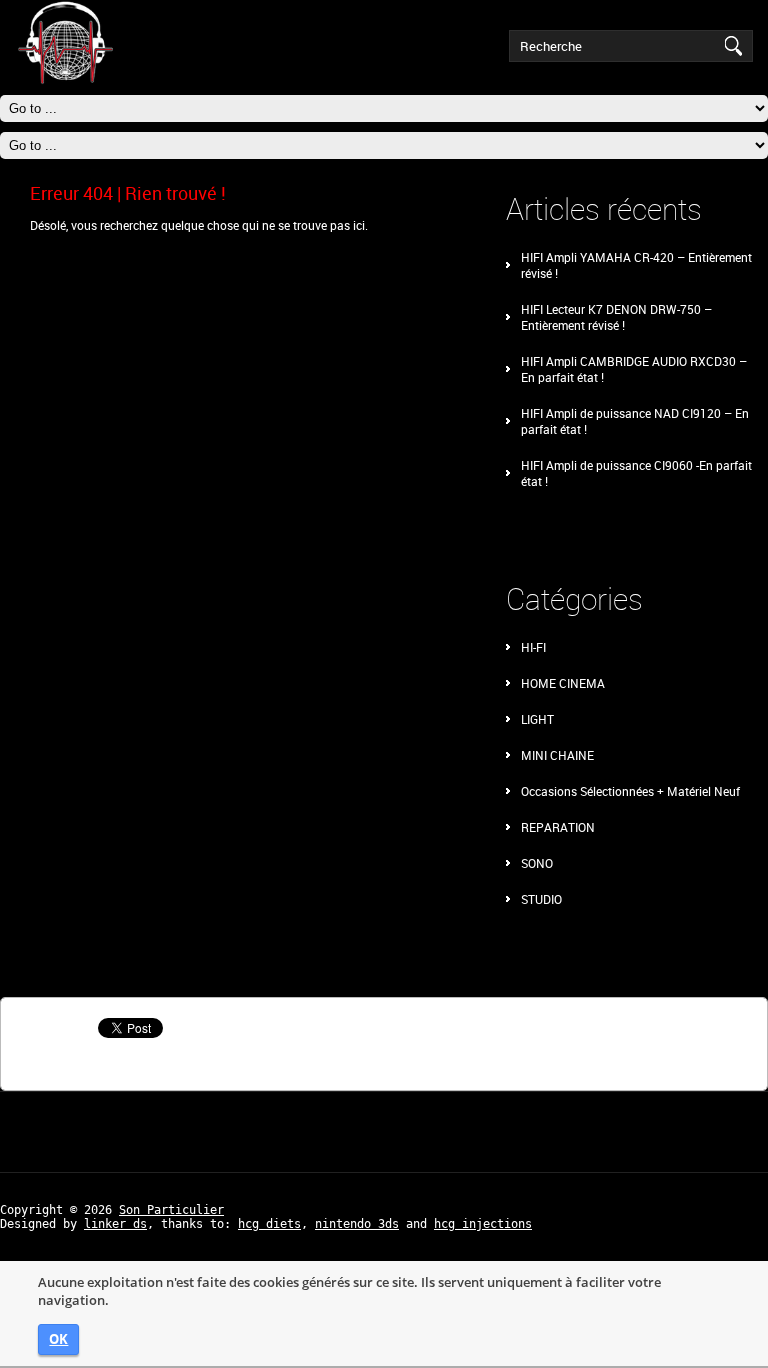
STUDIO (541, 899)
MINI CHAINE (557, 755)
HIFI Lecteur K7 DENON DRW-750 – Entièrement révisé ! (616, 317)
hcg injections (483, 1224)
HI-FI (533, 647)
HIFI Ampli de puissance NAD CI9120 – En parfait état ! (635, 421)
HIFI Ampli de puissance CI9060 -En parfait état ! (636, 473)
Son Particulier (171, 1210)
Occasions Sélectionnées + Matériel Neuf (630, 791)
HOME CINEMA (563, 683)
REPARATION (558, 827)
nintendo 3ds (357, 1224)
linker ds (115, 1224)
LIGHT (537, 719)
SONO (537, 863)
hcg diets (269, 1224)
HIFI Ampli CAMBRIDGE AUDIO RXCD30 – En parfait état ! (634, 369)
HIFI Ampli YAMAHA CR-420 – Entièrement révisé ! (636, 265)
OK (58, 1339)
